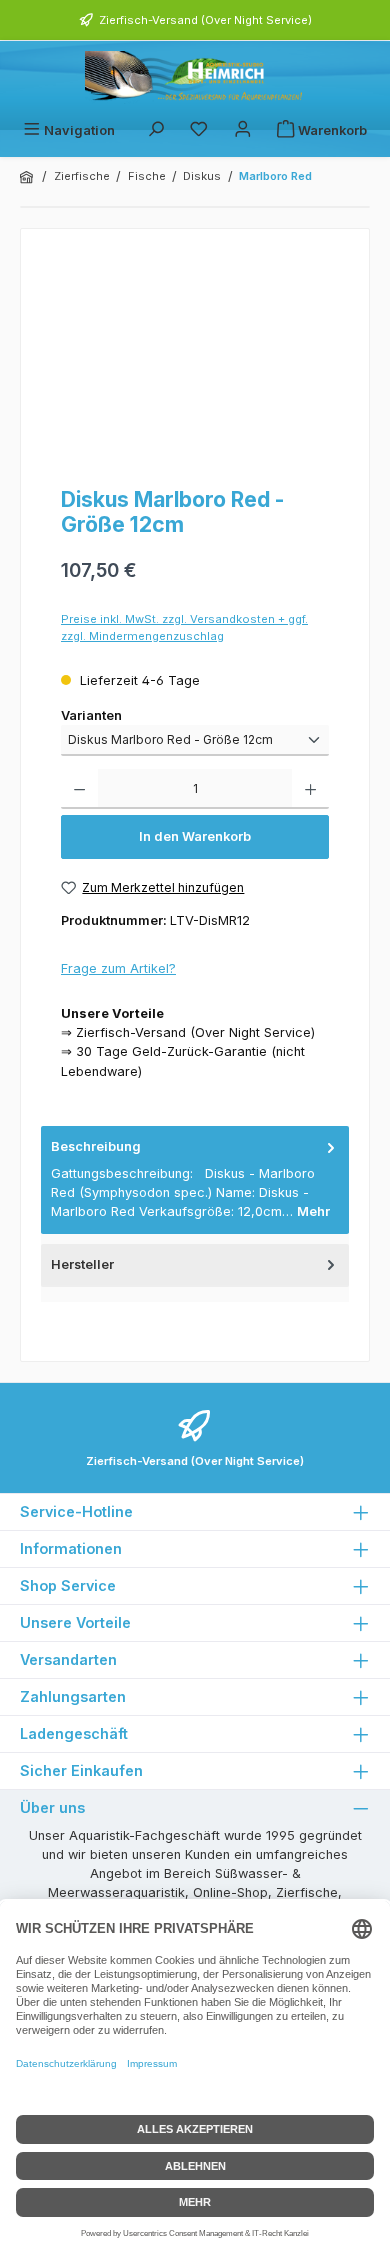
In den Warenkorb (195, 836)
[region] (195, 361)
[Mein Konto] (243, 130)
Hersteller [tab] (82, 1264)
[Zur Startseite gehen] (195, 77)
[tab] (195, 1179)
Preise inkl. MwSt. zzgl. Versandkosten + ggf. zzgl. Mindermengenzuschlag (184, 627)
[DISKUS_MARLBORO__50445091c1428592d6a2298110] (195, 361)
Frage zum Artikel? (118, 968)
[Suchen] (156, 130)
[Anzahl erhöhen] (310, 789)
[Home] (28, 177)
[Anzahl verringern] (79, 789)
